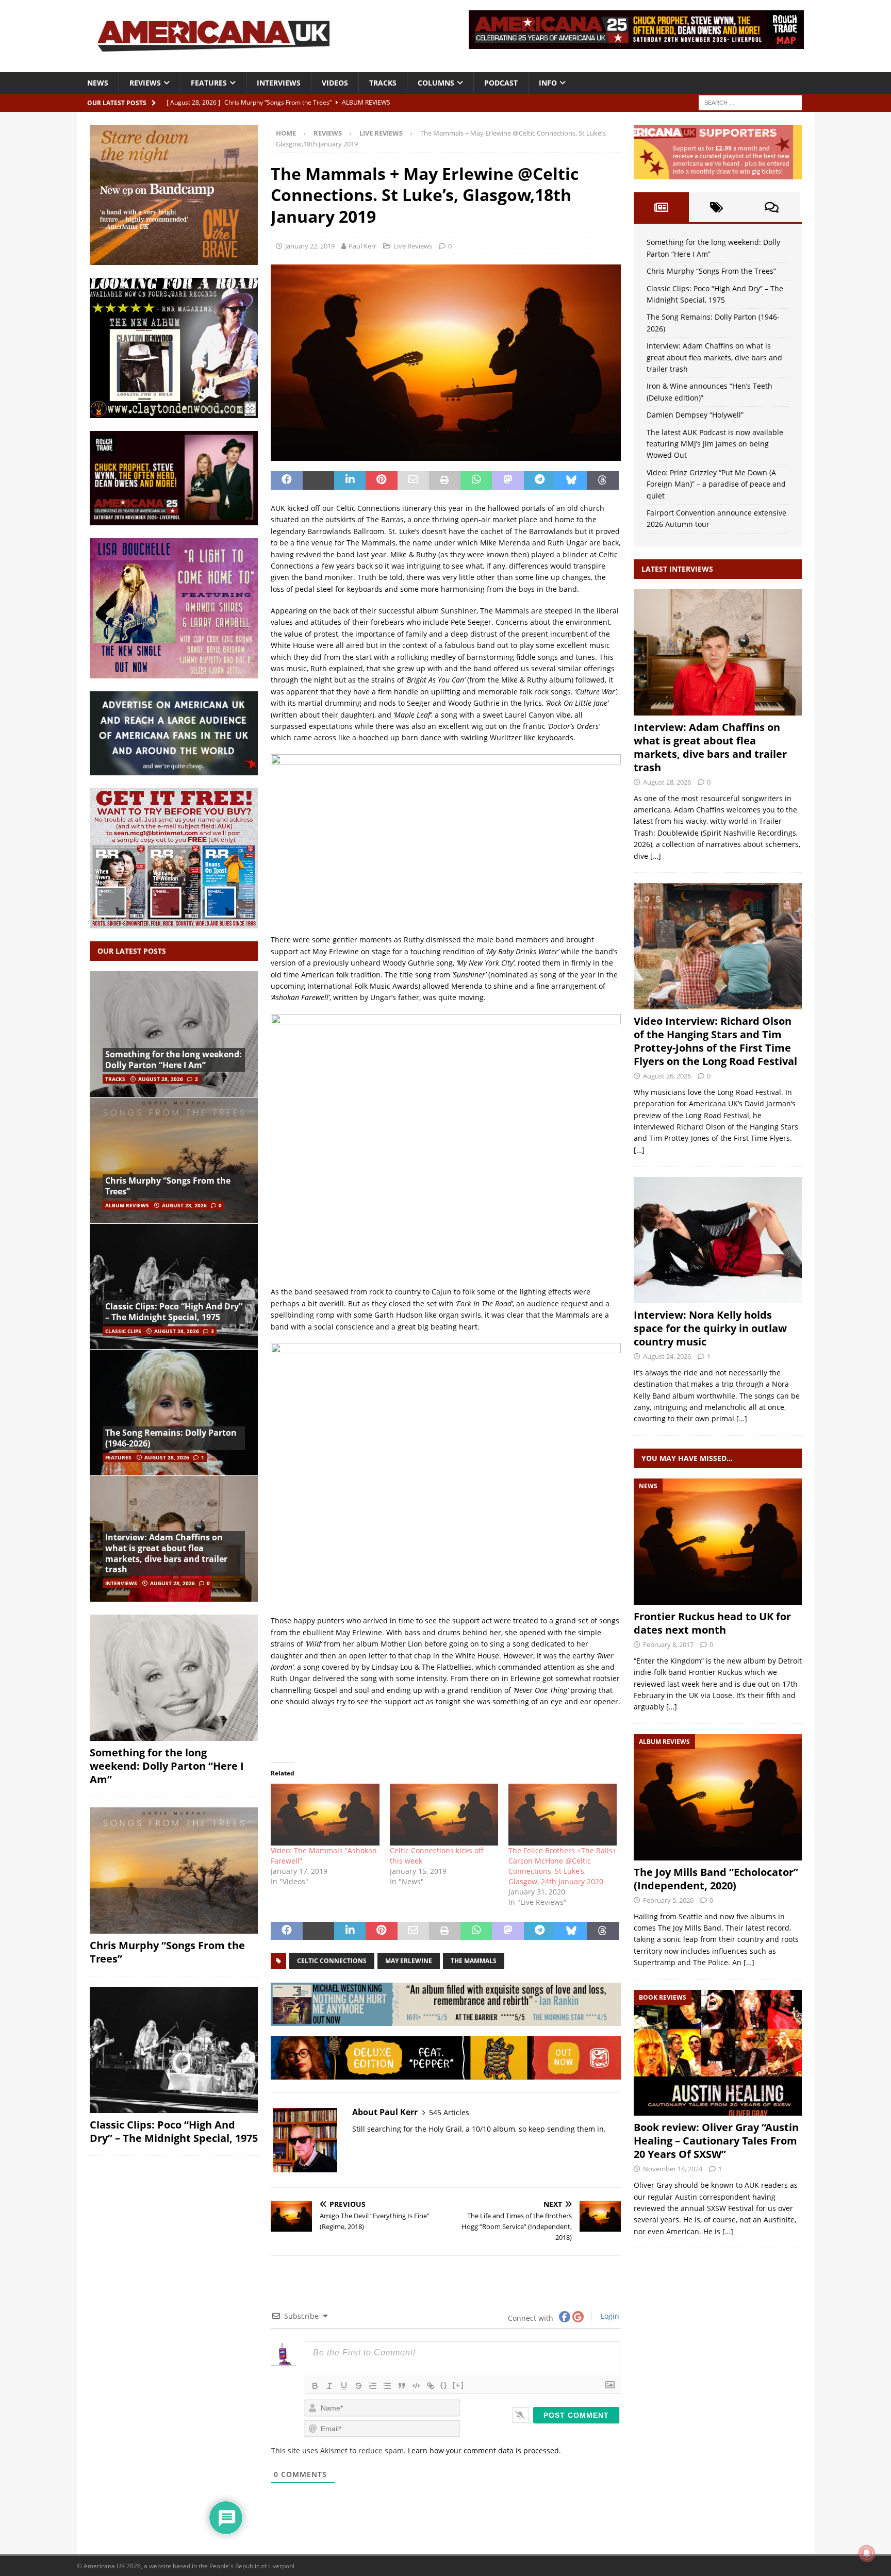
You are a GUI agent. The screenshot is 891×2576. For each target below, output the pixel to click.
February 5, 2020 (668, 1900)
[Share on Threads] (603, 480)
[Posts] (661, 207)
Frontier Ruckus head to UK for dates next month (712, 1623)
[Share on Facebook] (286, 480)
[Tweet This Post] (318, 480)
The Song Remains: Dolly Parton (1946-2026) (171, 1438)
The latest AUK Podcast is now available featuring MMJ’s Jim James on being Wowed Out (715, 444)
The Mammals (474, 1961)
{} (444, 2385)
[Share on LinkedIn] (350, 480)
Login (609, 2316)
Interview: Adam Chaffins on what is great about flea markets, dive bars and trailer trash (166, 1553)
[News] (718, 1542)
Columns (436, 83)
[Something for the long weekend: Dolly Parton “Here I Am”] (174, 1034)
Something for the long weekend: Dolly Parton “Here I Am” (174, 1060)
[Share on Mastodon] (508, 480)
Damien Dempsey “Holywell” (695, 415)
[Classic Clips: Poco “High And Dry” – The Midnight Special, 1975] (174, 1286)
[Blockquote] (402, 2386)
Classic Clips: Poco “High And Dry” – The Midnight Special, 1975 (174, 1312)
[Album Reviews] (718, 1797)
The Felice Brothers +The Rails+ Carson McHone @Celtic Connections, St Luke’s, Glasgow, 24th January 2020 (563, 1866)
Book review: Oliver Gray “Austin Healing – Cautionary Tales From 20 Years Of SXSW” (716, 2141)
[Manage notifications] (867, 2553)
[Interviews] (718, 652)
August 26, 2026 (667, 1076)
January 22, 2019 (310, 246)
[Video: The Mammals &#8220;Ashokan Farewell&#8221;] (325, 1815)
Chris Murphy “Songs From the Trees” (168, 1186)
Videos (335, 83)
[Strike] (358, 2386)
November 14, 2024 (673, 2169)
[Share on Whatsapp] (476, 480)
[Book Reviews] (718, 2053)
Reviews (145, 83)
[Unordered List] (387, 2386)
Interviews (279, 83)
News (98, 83)
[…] (656, 856)
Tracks (383, 83)
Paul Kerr (362, 246)
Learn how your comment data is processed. (484, 2450)
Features (209, 83)
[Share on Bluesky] (571, 480)
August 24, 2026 (667, 1356)
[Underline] (344, 2386)
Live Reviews (413, 246)
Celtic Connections (332, 1961)
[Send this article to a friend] (413, 480)
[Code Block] (416, 2386)
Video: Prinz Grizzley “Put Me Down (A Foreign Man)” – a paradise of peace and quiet (716, 484)
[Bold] (315, 2386)
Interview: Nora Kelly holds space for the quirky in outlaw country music (710, 1328)
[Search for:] (750, 102)
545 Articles (449, 2112)
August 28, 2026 (161, 1079)
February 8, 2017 (668, 1644)
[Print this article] (445, 480)
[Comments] (772, 207)
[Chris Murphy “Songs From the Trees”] (174, 1160)
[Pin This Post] (381, 480)
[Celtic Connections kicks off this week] (444, 1815)
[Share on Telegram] (540, 480)
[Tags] (716, 207)
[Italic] (329, 2386)
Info (548, 83)
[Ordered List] (373, 2386)
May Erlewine (409, 1961)
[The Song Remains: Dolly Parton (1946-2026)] (174, 1412)
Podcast (501, 83)
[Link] (431, 2386)
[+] (458, 2385)
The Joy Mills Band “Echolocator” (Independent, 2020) (716, 1879)
